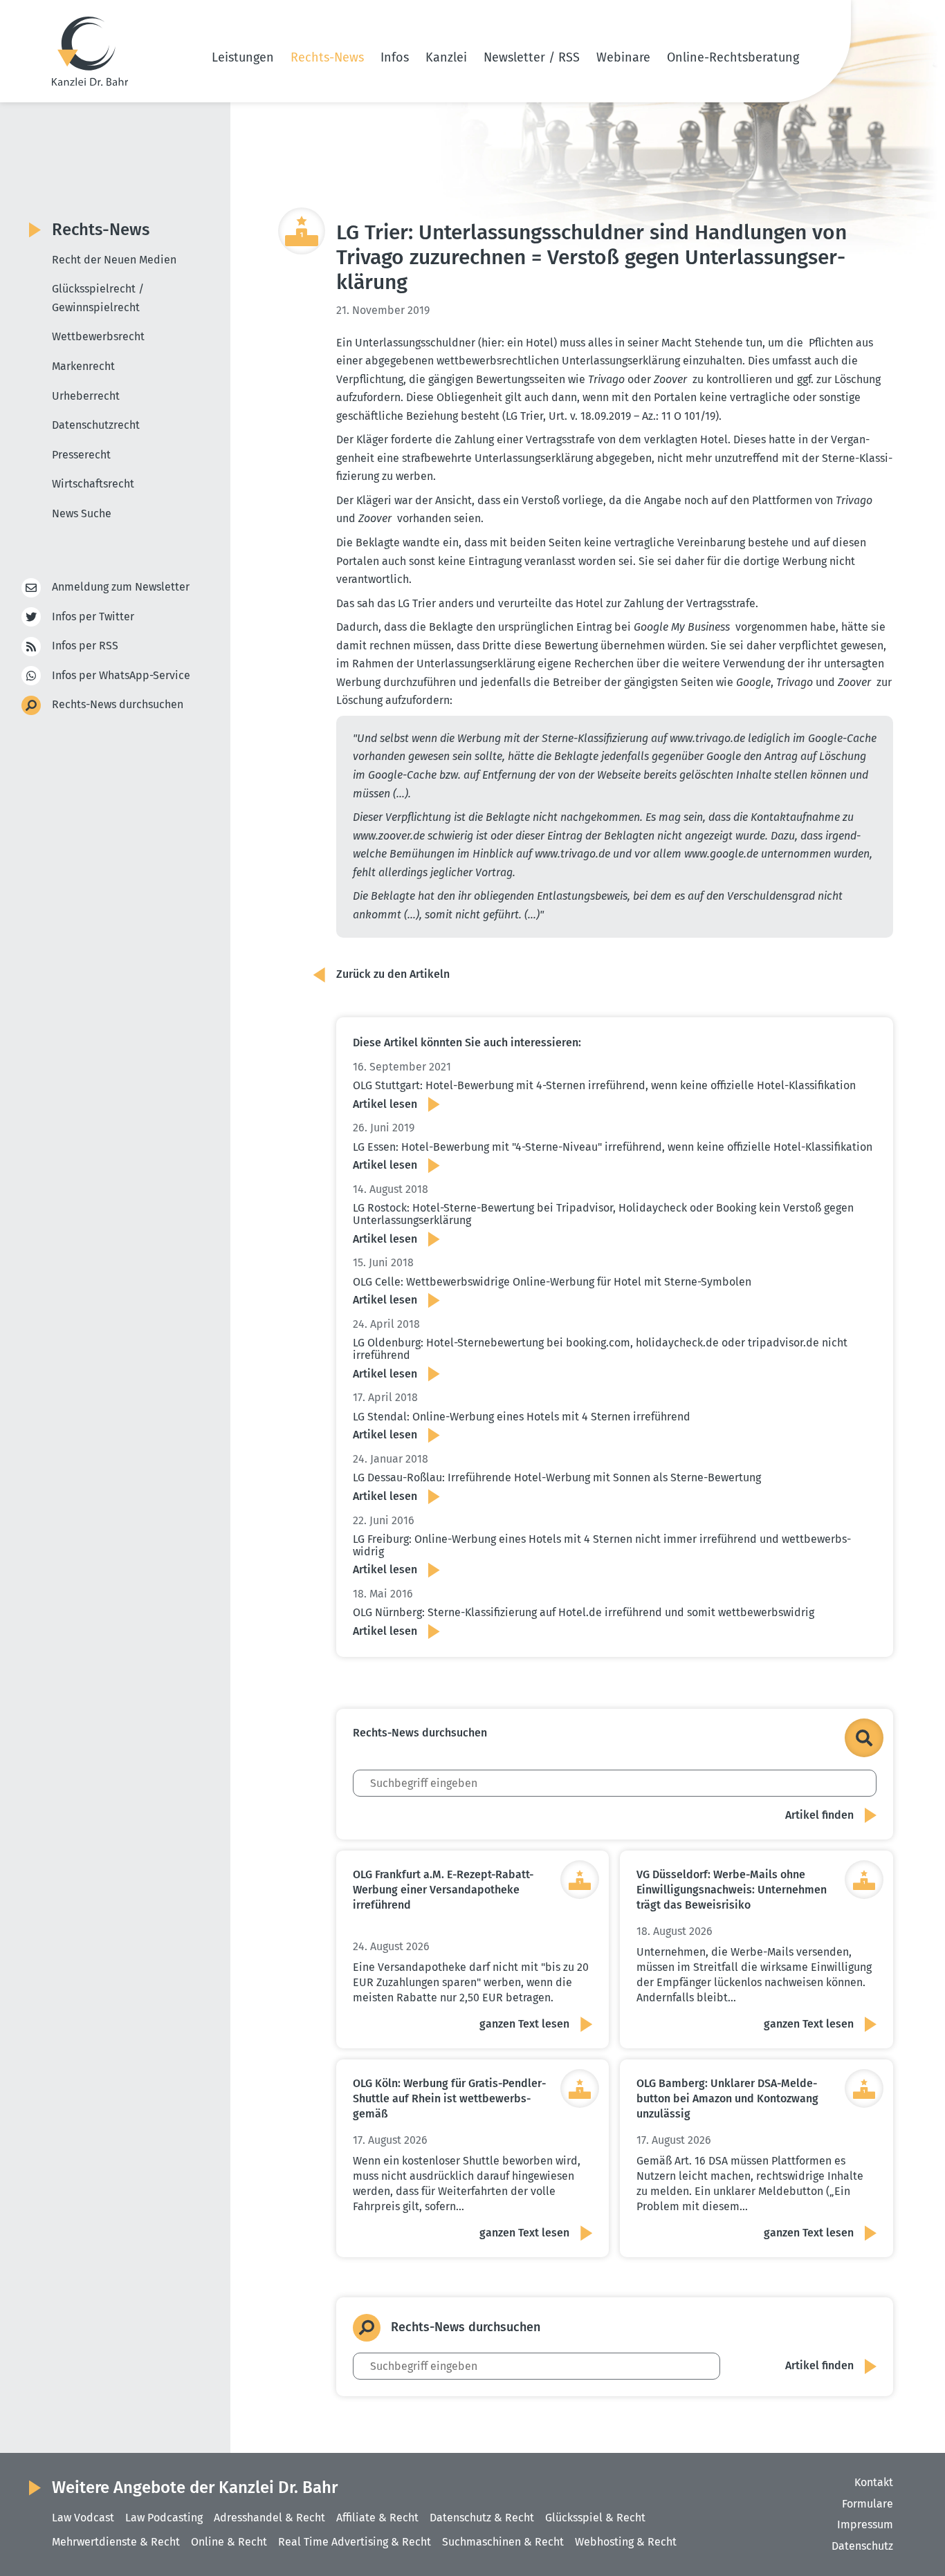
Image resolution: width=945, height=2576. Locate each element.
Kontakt (874, 2482)
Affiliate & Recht (377, 2518)
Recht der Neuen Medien (114, 260)
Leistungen (243, 57)
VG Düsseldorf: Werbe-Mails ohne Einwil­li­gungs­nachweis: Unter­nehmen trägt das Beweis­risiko (732, 1890)
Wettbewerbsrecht (98, 336)
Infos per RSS (85, 646)
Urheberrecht (86, 396)
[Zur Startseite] (90, 51)
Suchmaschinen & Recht (503, 2542)
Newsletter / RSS (532, 57)
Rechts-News (327, 57)
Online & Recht (229, 2542)
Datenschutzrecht (96, 425)
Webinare (623, 57)
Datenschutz (862, 2546)
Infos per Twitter (93, 617)
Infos (395, 57)
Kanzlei (446, 57)
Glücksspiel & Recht (595, 2518)
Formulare (868, 2504)
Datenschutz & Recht (482, 2518)
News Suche (82, 513)
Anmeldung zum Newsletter (121, 587)
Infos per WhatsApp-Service (121, 675)
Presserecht (81, 455)
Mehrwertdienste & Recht (116, 2542)
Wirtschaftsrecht (93, 484)
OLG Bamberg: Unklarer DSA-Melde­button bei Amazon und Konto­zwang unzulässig (727, 2098)
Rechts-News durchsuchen (118, 704)
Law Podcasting (164, 2518)
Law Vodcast (83, 2518)
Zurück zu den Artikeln (393, 974)
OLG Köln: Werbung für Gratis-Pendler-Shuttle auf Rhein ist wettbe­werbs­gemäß (449, 2098)
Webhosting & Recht (626, 2542)
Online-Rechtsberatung (733, 57)
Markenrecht (83, 366)
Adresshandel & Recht (269, 2518)
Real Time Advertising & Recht (355, 2542)
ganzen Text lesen (524, 2024)
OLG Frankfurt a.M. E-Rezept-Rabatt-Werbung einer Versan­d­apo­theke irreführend (443, 1890)
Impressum (865, 2524)
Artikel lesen (385, 1104)
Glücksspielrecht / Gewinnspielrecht (98, 298)
